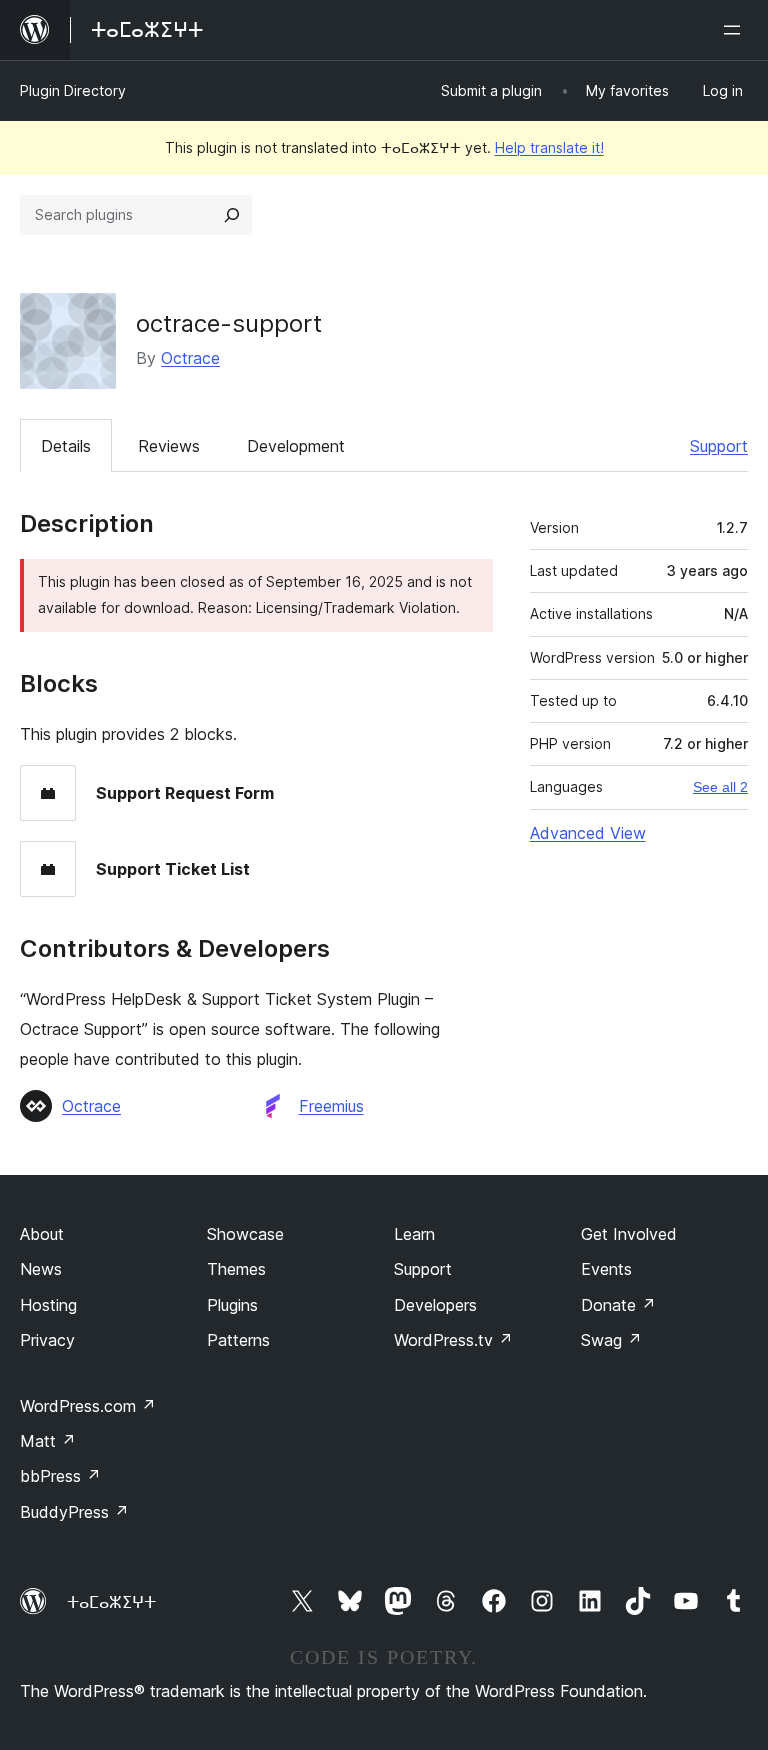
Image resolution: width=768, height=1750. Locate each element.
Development (296, 446)
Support (719, 446)
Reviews (169, 446)
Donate (618, 1305)
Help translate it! (549, 147)
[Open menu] (736, 30)
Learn (414, 1234)
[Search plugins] (232, 215)
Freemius (331, 1106)
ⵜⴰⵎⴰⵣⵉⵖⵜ (111, 1602)
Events (606, 1269)
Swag (611, 1340)
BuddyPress (74, 1512)
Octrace (190, 358)
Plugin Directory (73, 90)
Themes (236, 1269)
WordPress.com (88, 1406)
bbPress (60, 1476)
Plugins (232, 1305)
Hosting (48, 1305)
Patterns (238, 1340)
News (41, 1269)
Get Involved (629, 1234)
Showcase (245, 1234)
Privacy (47, 1340)
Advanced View (588, 833)
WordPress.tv (453, 1340)
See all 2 (720, 787)
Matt (48, 1441)
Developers (435, 1305)
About (42, 1234)
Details (66, 446)
